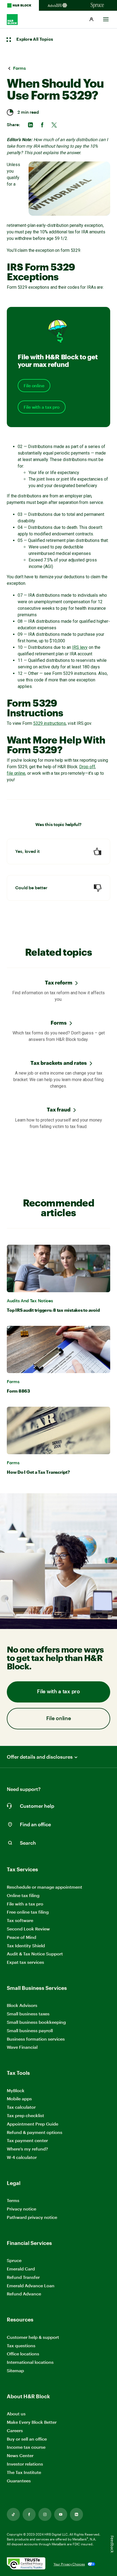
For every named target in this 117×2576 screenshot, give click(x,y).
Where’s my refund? (27, 2149)
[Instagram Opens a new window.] (45, 2514)
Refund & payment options (35, 2132)
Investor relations (25, 2464)
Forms (59, 1023)
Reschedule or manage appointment (44, 1887)
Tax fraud (59, 1109)
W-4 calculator (22, 2157)
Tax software (20, 1920)
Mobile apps (19, 2099)
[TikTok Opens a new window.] (13, 2514)
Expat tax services (25, 1962)
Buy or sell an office (27, 2439)
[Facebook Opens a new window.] (29, 2514)
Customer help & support (33, 2337)
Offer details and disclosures (40, 1757)
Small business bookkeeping (36, 2022)
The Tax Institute (24, 2472)
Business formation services (36, 2039)
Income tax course (26, 2447)
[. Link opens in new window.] (26, 2564)
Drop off (87, 767)
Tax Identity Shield (26, 1946)
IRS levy (80, 647)
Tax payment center (27, 2140)
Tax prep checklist (25, 2115)
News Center (20, 2455)
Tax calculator (21, 2107)
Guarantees (19, 2481)
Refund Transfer (23, 2277)
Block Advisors (22, 2005)
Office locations (23, 2354)
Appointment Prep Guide (33, 2124)
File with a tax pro (42, 407)
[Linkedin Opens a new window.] (76, 2514)
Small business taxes (28, 2014)
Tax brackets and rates (59, 1063)
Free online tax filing (28, 1912)
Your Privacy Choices (69, 2564)
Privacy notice (21, 2209)
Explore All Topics (35, 39)
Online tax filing (23, 1895)
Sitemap (15, 2371)
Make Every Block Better (32, 2422)
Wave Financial (22, 2047)
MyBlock (16, 2090)
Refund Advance (24, 2294)
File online (34, 386)
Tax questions (21, 2345)
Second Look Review (28, 1929)
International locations (30, 2362)
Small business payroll (30, 2030)
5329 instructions (50, 723)
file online (16, 773)
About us (16, 2414)
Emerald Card (21, 2269)
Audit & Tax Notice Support (35, 1954)
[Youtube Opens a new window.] (61, 2514)
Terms (13, 2200)
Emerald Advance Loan (31, 2286)
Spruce (14, 2260)
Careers (15, 2431)
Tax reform (59, 982)
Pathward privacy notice (32, 2217)
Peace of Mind (21, 1937)
